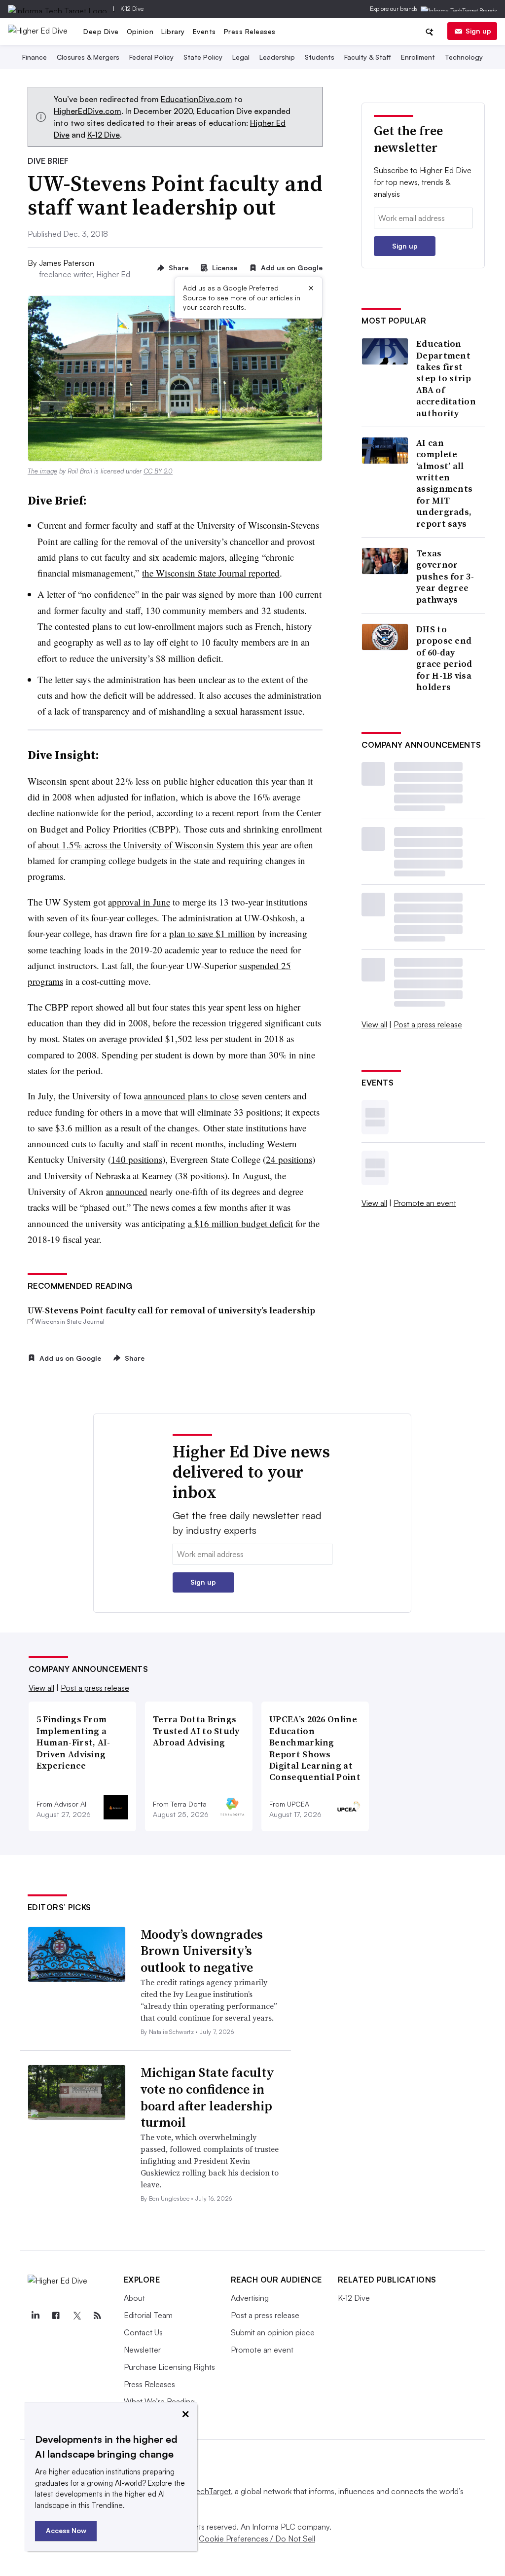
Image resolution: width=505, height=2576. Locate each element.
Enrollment (418, 57)
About (134, 2298)
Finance (35, 57)
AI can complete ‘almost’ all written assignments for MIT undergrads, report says (444, 483)
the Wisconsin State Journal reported (211, 573)
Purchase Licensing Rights (169, 2367)
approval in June (139, 902)
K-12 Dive (132, 9)
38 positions (201, 1176)
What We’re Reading (159, 2401)
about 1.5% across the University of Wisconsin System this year (158, 845)
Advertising (250, 2298)
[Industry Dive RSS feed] (98, 2316)
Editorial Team (148, 2315)
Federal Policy (151, 57)
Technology (464, 57)
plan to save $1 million (212, 933)
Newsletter (142, 2350)
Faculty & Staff (368, 57)
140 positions (137, 1159)
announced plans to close (191, 1096)
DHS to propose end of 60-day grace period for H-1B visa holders (444, 658)
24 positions (289, 1159)
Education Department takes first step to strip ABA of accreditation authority (446, 378)
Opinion (140, 31)
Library (173, 31)
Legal (241, 57)
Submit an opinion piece (273, 2332)
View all (374, 1024)
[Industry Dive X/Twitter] (77, 2316)
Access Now (66, 2530)
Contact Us (143, 2332)
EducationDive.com (197, 99)
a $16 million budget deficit (240, 1223)
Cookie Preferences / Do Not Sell (257, 2539)
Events (204, 31)
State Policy (203, 57)
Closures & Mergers (88, 57)
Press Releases (250, 31)
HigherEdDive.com (88, 111)
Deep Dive (101, 31)
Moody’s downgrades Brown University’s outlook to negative (202, 1951)
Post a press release (428, 1024)
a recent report (232, 813)
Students (320, 57)
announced (127, 1191)
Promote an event (425, 1203)
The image (42, 471)
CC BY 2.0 (158, 471)
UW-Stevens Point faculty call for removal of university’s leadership (171, 1310)
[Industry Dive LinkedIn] (36, 2316)
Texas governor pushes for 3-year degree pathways (445, 576)
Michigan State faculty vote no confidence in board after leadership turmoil (207, 2097)
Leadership (277, 57)
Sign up (478, 31)
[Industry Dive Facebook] (56, 2316)
